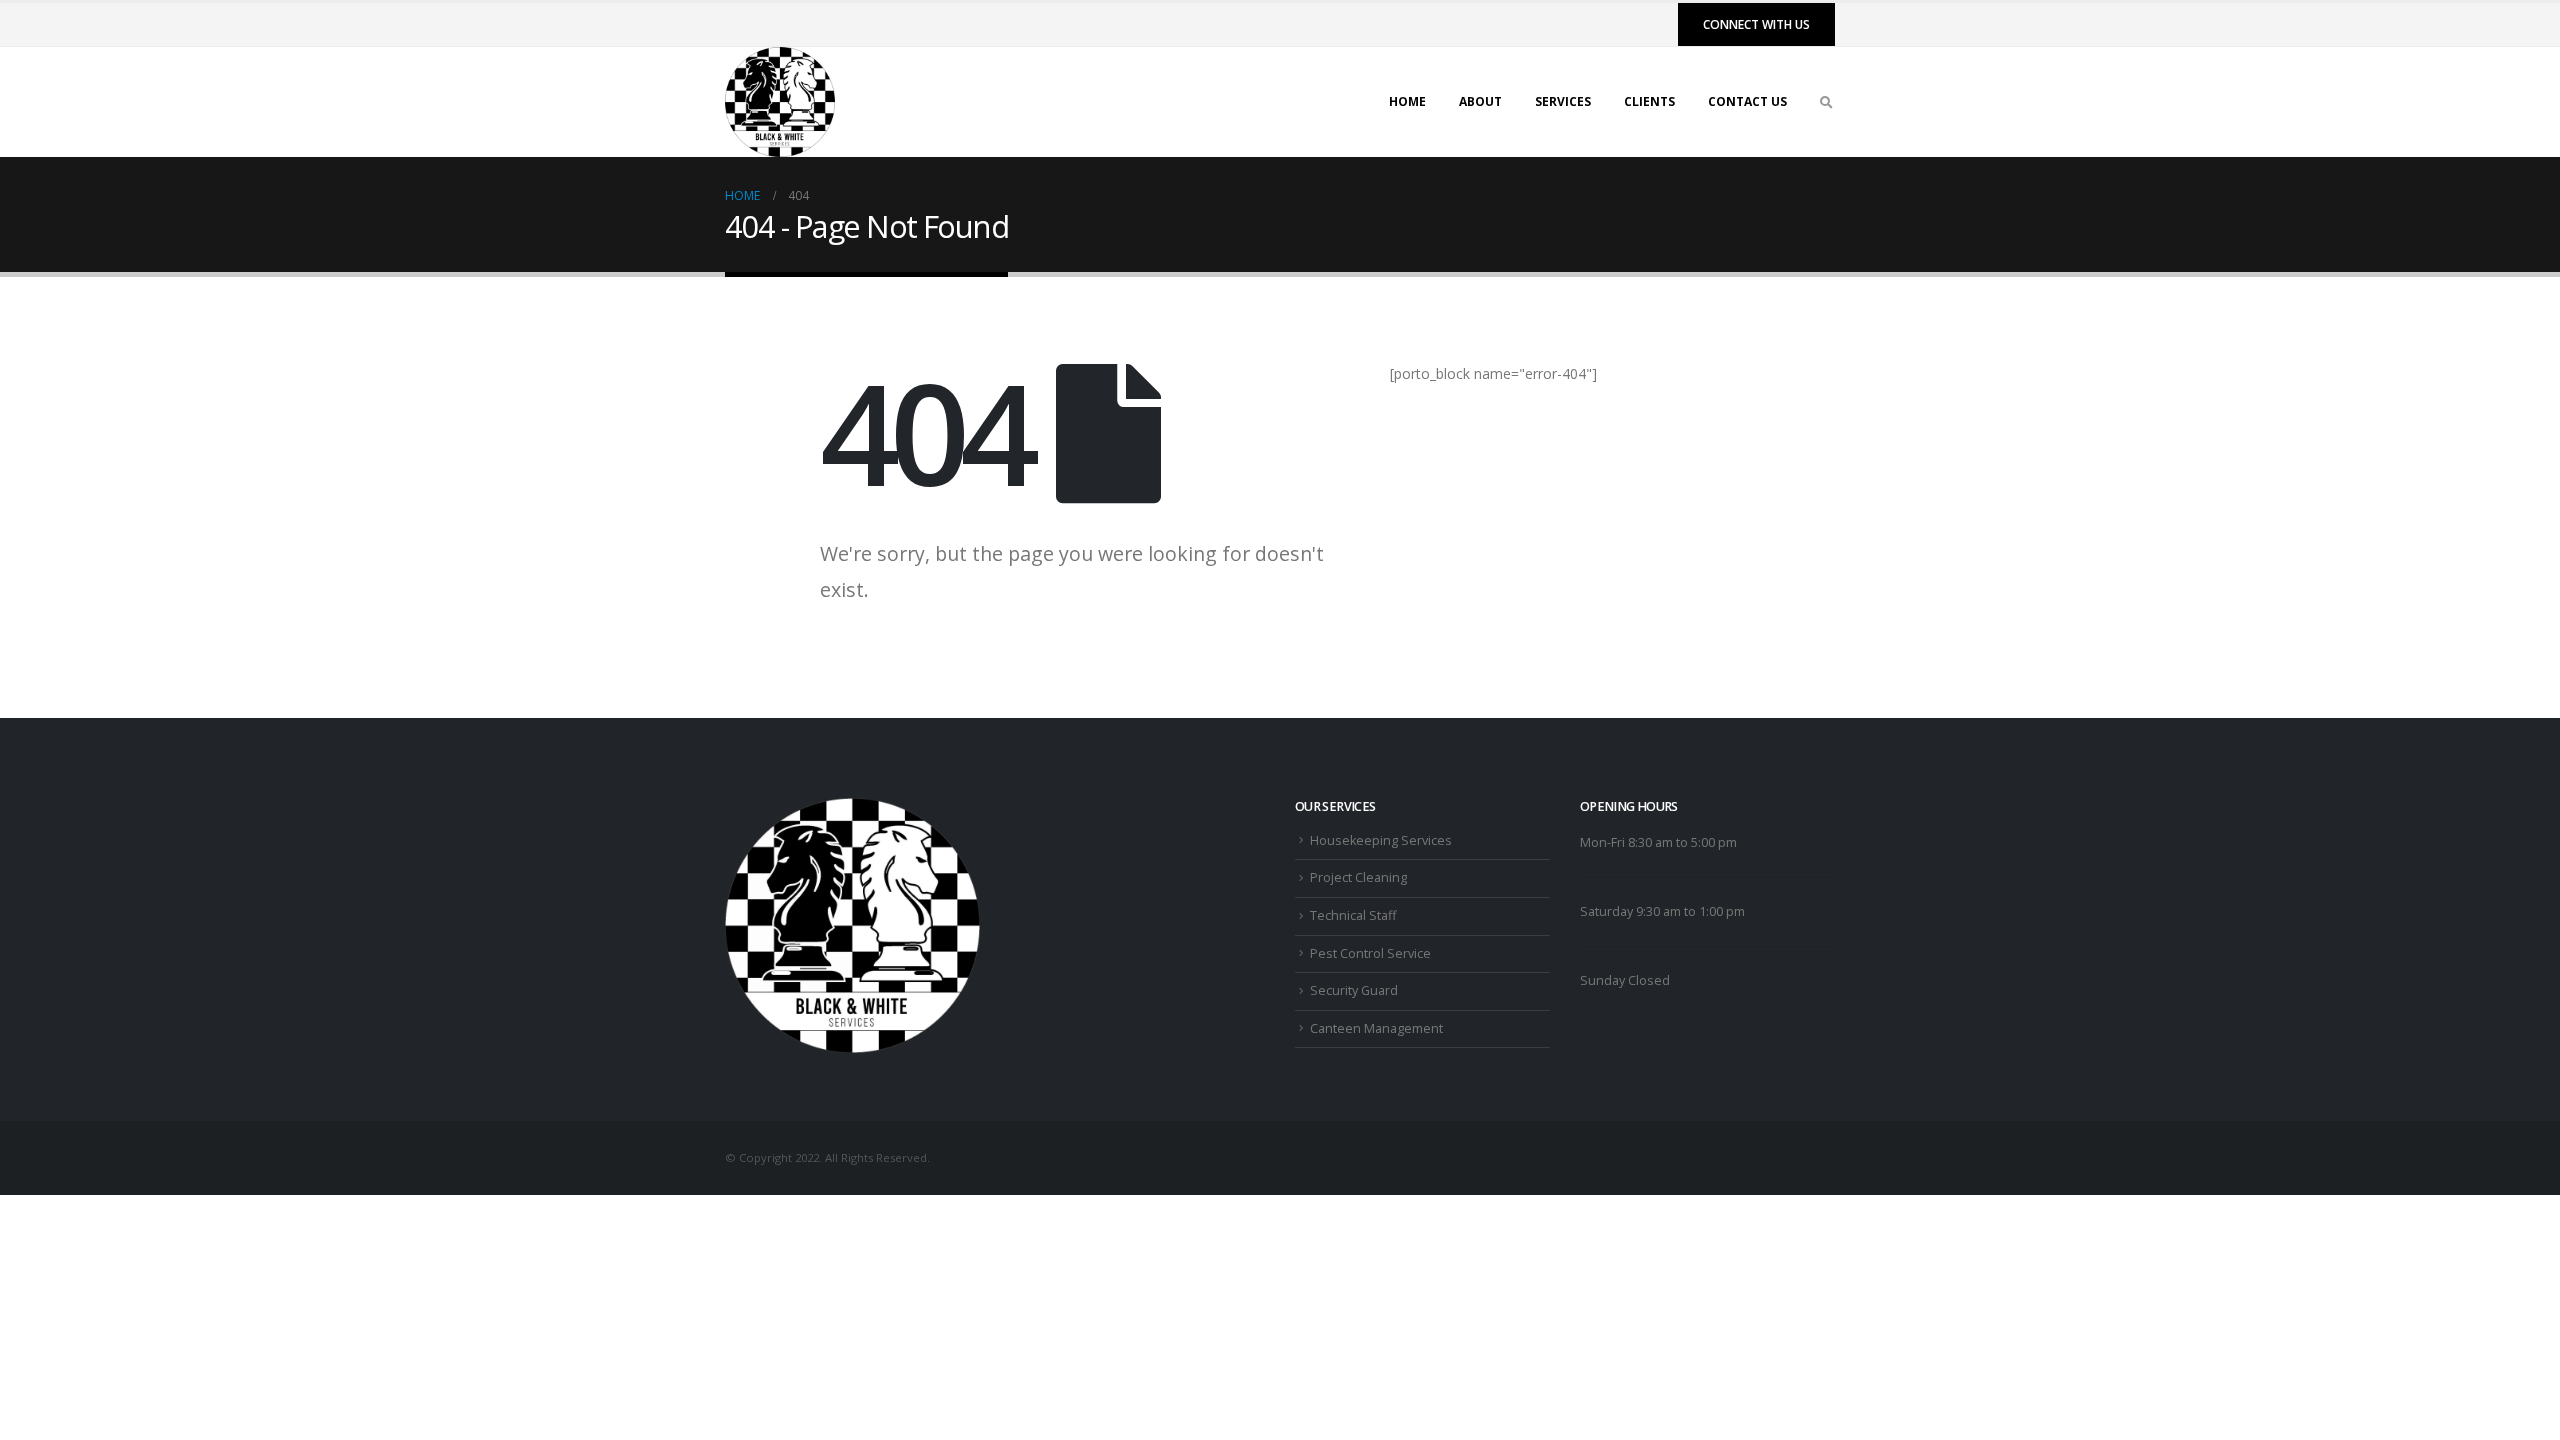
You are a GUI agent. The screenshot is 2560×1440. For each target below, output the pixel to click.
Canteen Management (1376, 1028)
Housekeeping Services (1381, 840)
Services (1563, 101)
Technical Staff (1353, 915)
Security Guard (1354, 990)
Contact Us (1747, 101)
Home (1407, 101)
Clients (1649, 101)
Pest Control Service (1370, 953)
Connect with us (1756, 24)
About (1480, 101)
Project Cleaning (1358, 877)
